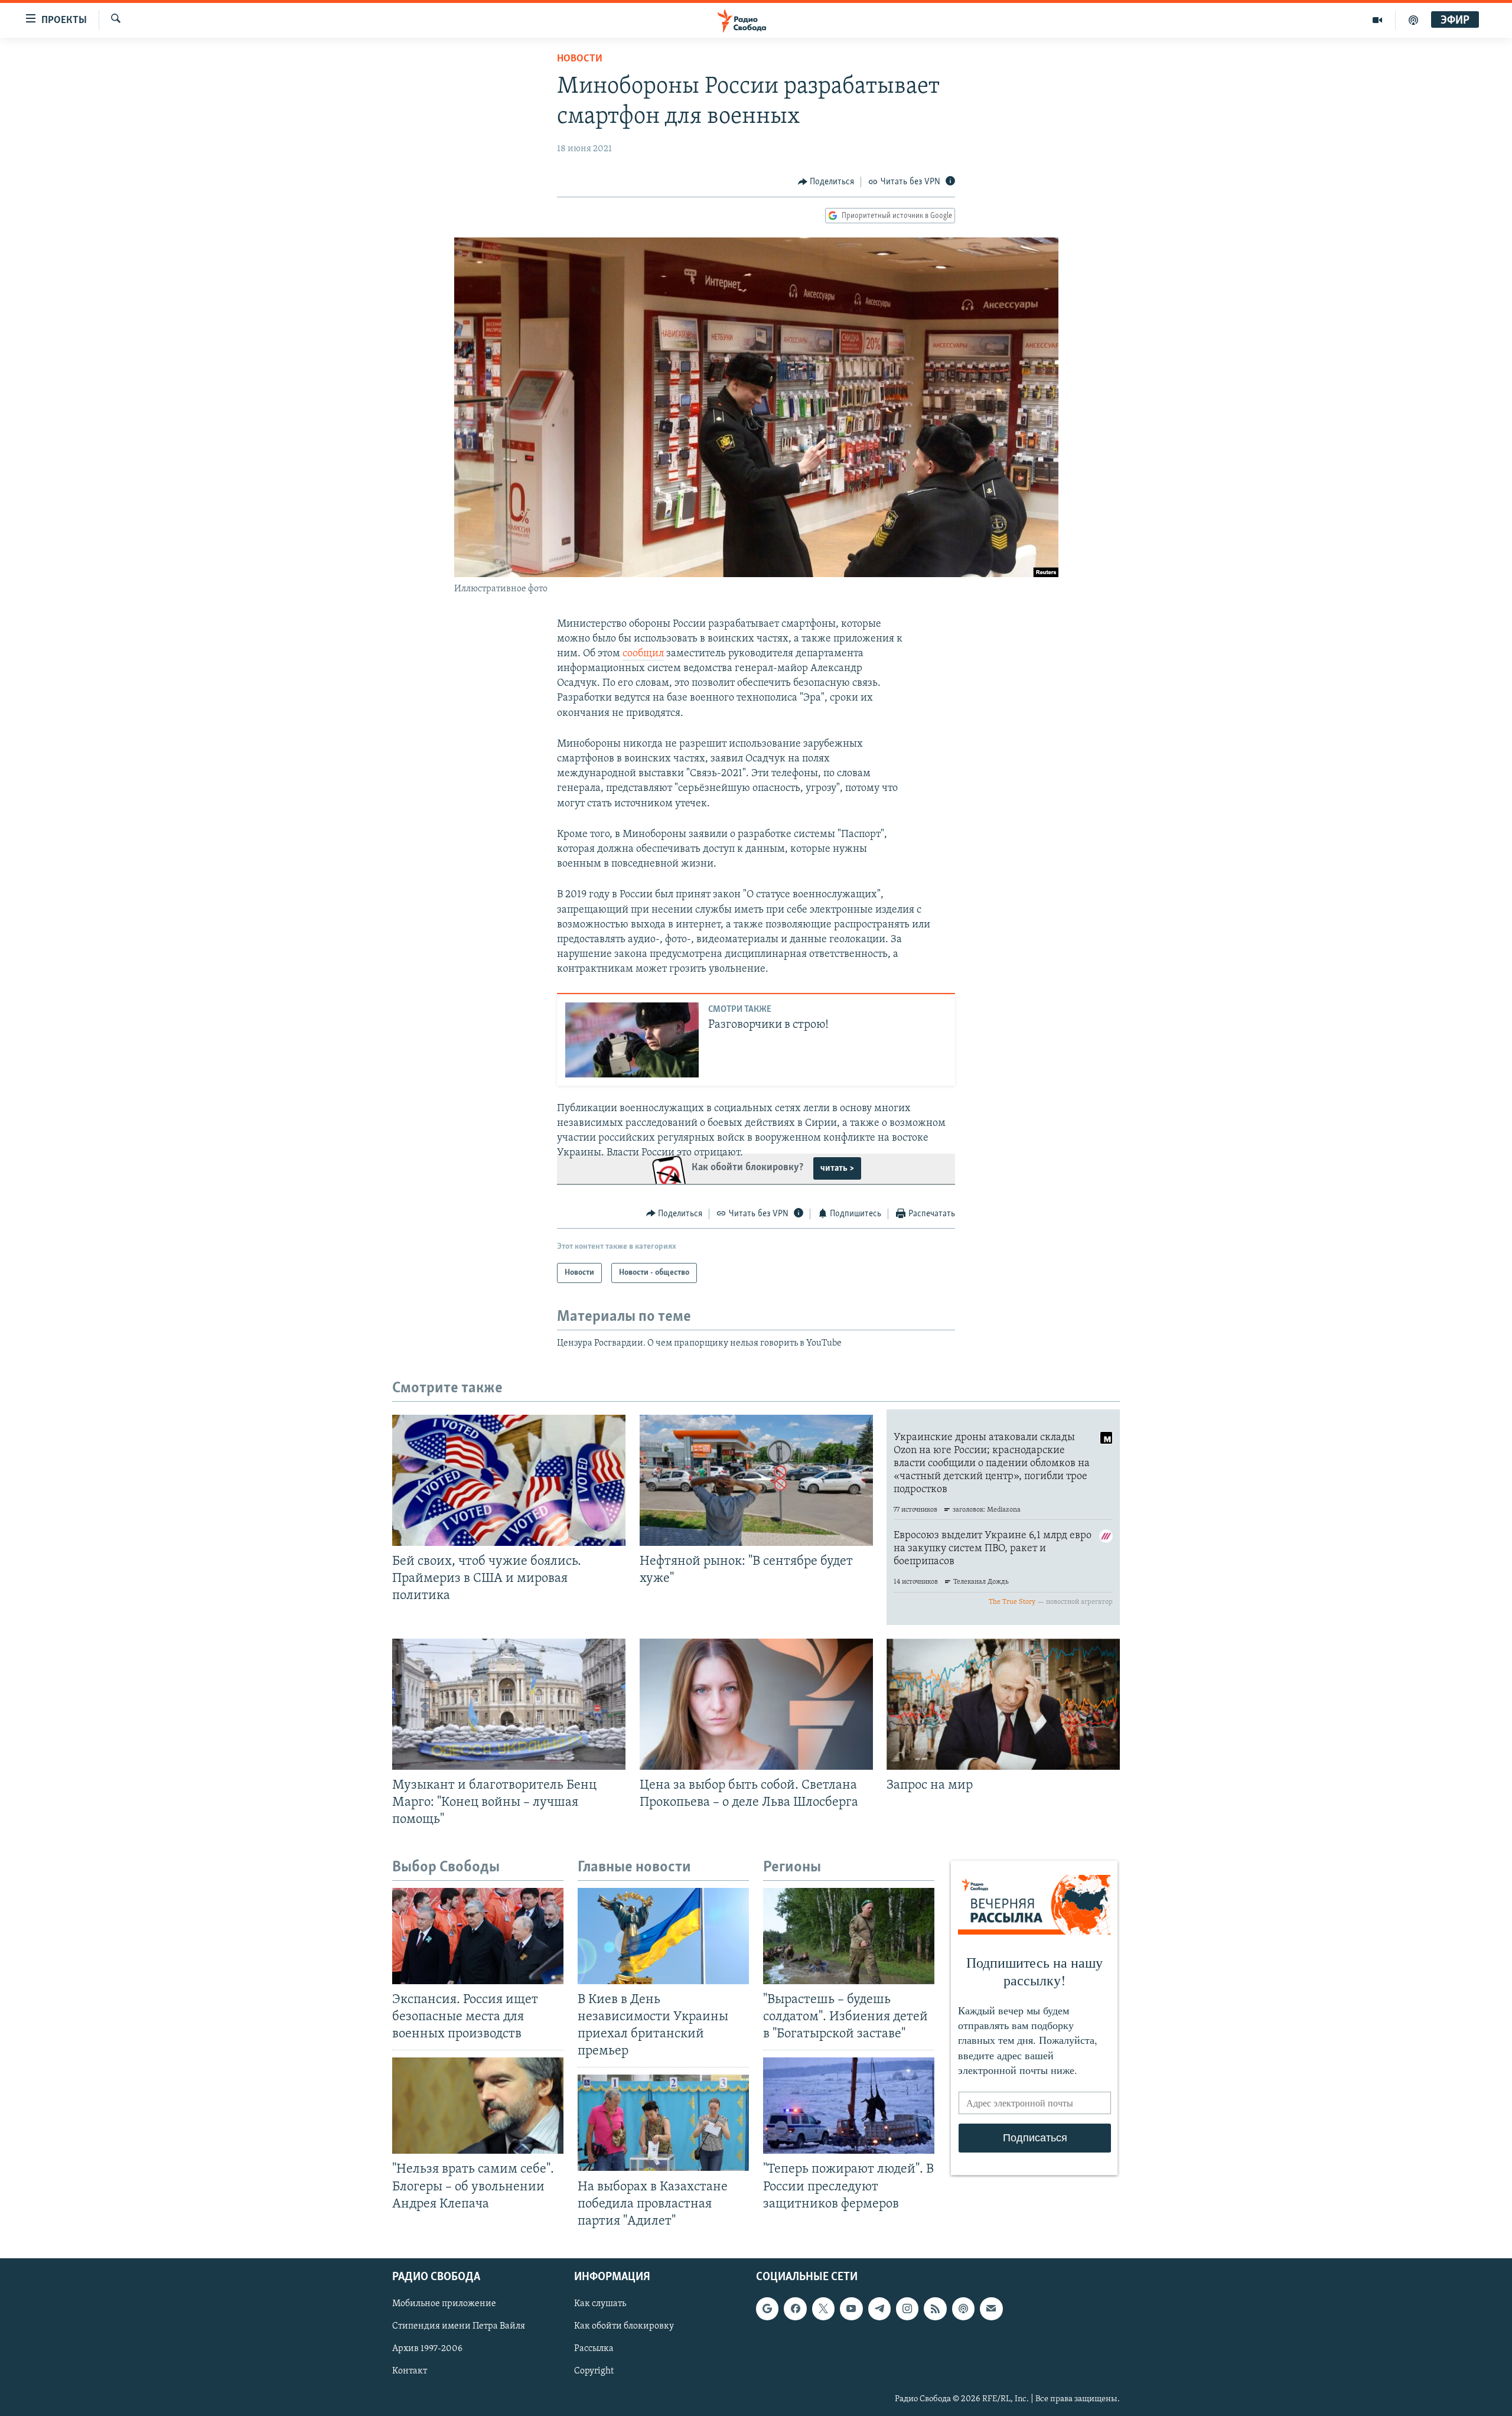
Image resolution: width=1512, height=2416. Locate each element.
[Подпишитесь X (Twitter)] (823, 2308)
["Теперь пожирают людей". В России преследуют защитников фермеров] (849, 2106)
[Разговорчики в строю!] (632, 1040)
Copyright (594, 2371)
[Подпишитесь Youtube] (851, 2308)
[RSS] (935, 2308)
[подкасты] (1413, 20)
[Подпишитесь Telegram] (879, 2308)
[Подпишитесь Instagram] (907, 2308)
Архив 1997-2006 (427, 2349)
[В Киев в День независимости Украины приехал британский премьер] (663, 1936)
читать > (837, 1168)
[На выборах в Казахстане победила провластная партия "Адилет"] (663, 2123)
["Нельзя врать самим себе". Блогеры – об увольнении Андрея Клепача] (478, 2106)
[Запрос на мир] (1003, 1704)
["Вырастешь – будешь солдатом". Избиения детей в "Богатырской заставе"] (849, 1936)
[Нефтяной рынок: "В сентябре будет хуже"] (756, 1480)
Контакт (410, 2371)
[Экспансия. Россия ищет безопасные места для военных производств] (478, 1936)
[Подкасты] (963, 2308)
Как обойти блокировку (624, 2326)
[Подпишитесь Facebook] (795, 2308)
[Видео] (1378, 20)
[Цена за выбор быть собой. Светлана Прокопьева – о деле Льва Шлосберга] (756, 1704)
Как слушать (600, 2304)
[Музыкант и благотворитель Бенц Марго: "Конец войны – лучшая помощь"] (509, 1704)
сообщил (643, 654)
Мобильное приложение (444, 2304)
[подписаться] (991, 2308)
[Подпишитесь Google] (767, 2308)
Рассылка (594, 2349)
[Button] (826, 182)
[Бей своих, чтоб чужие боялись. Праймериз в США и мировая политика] (509, 1480)
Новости (580, 59)
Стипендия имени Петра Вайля (459, 2326)
